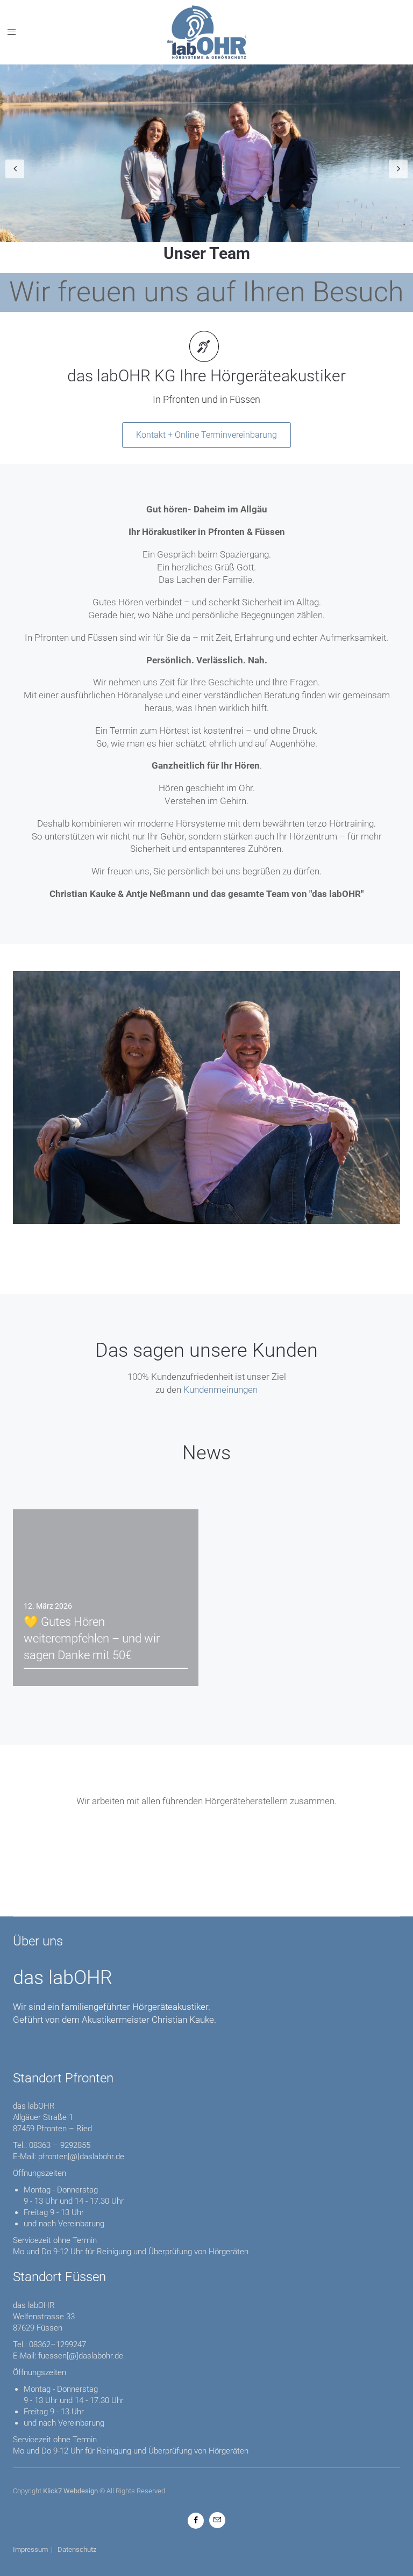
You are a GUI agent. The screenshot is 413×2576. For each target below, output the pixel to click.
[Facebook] (196, 2520)
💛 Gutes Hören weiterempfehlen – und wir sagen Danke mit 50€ (92, 1638)
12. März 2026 (48, 1606)
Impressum (30, 2549)
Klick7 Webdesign (70, 2491)
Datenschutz (77, 2549)
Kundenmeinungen (220, 1390)
